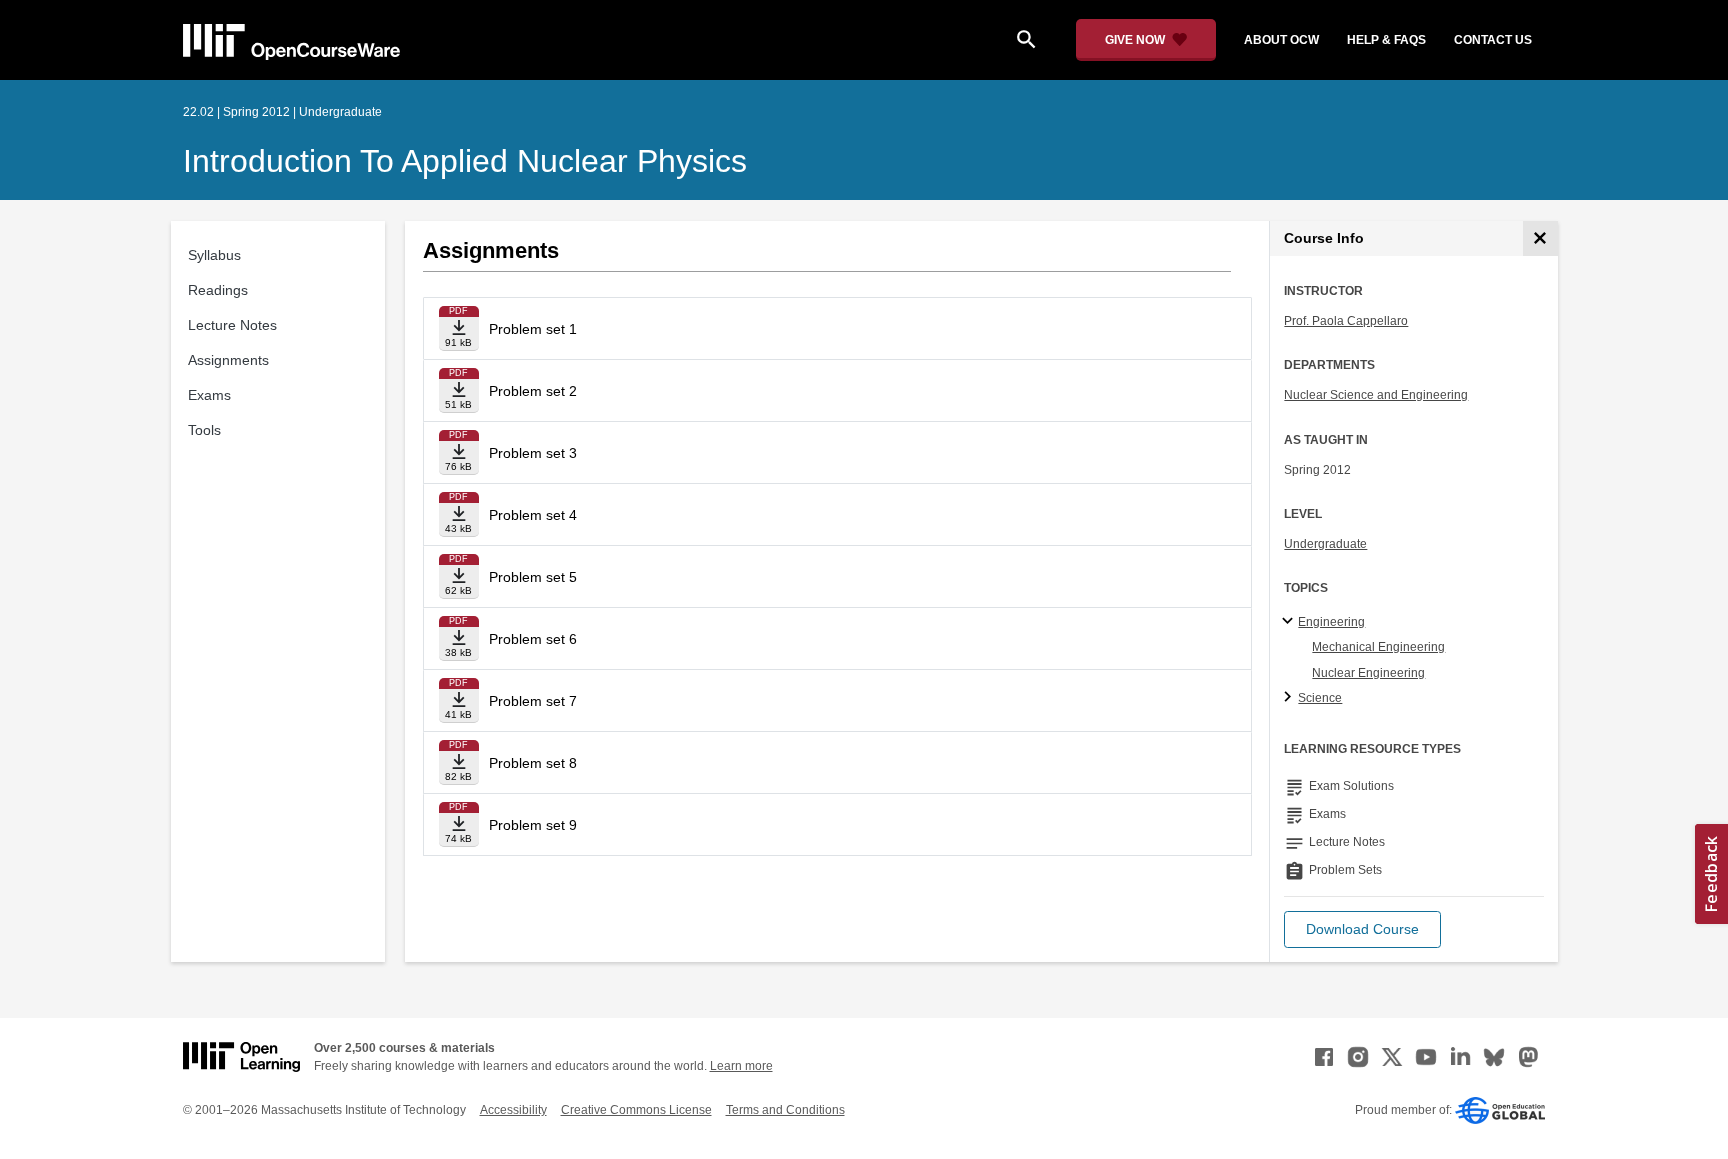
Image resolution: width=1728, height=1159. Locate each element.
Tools (204, 430)
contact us (1493, 40)
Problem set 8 (533, 763)
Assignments (228, 360)
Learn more (741, 1066)
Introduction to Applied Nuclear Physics (465, 161)
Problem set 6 (533, 639)
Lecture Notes (232, 325)
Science (1320, 698)
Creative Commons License (636, 1110)
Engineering (1331, 622)
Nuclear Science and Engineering (1376, 395)
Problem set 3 (533, 453)
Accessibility (513, 1110)
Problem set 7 (533, 701)
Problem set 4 (533, 515)
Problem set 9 (533, 825)
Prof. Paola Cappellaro (1346, 321)
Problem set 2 (533, 391)
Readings (218, 290)
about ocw (1281, 40)
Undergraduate (1325, 544)
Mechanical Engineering (1378, 647)
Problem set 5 (533, 577)
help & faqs (1386, 40)
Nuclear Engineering (1368, 673)
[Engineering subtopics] (1290, 622)
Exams (209, 395)
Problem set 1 (533, 329)
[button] (1362, 929)
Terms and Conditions (785, 1110)
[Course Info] (1540, 238)
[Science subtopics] (1290, 698)
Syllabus (214, 255)
